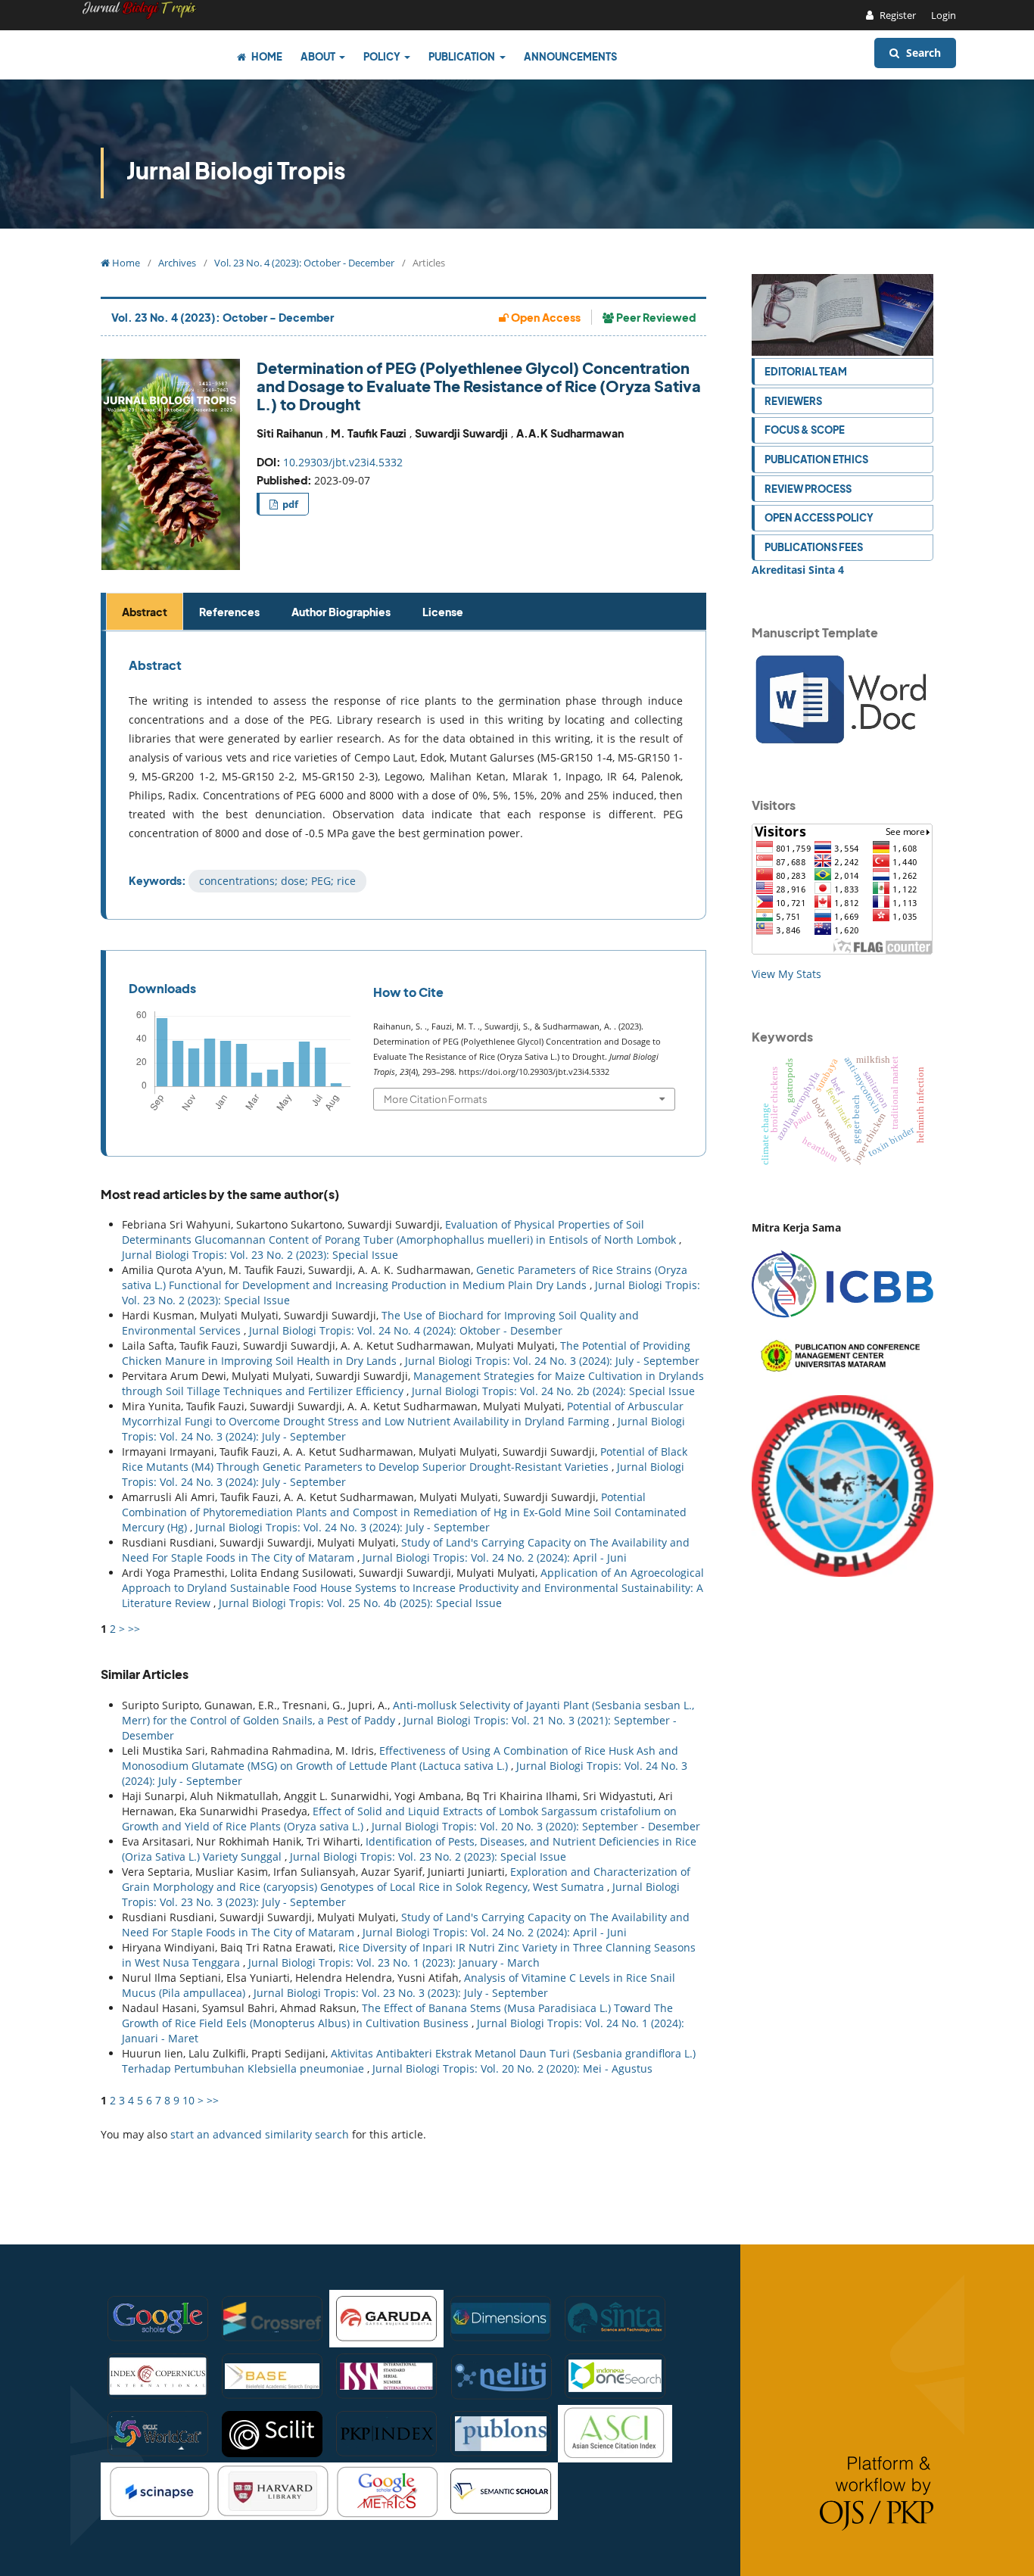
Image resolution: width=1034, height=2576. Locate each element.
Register (897, 15)
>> (134, 1629)
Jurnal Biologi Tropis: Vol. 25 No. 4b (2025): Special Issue (360, 1603)
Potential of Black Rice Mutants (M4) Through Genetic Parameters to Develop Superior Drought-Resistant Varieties (405, 1459)
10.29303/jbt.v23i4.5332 (343, 462)
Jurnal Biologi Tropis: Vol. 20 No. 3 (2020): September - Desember (536, 1826)
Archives (177, 263)
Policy (383, 56)
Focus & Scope (805, 430)
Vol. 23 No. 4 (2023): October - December (304, 263)
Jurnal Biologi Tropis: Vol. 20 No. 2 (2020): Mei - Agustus (512, 2068)
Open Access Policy (819, 517)
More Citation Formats (436, 1099)
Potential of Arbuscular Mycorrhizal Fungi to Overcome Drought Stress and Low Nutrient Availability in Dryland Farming (403, 1414)
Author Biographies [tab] (341, 612)
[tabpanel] (406, 775)
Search (922, 53)
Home (266, 56)
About (319, 56)
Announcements (570, 56)
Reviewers (793, 401)
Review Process (808, 489)
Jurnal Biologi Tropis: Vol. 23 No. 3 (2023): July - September (401, 1993)
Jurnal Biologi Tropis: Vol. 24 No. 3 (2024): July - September (552, 1361)
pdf (289, 504)
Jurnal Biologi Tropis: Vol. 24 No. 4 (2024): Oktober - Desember (406, 1330)
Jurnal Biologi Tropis (236, 170)
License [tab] (443, 612)
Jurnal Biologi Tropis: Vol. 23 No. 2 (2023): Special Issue (260, 1255)
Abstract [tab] (145, 612)
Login (944, 15)
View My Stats (786, 974)
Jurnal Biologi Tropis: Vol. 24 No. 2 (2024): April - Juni (495, 1557)
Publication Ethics (816, 459)
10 (188, 2100)
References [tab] (229, 612)
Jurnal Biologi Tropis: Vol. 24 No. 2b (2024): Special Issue (553, 1391)
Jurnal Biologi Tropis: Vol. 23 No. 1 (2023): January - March (394, 1962)
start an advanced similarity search (260, 2134)
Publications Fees (814, 547)
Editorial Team (806, 371)
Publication (462, 56)
